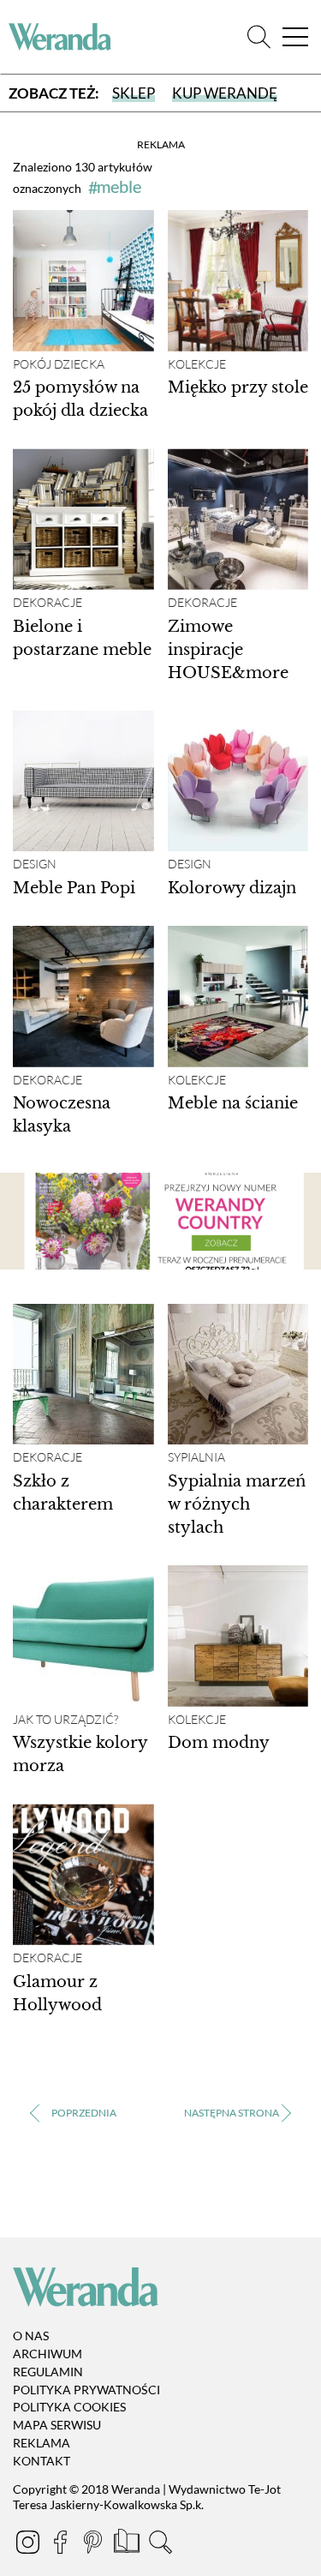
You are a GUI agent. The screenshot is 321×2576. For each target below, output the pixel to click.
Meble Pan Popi (74, 888)
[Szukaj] (259, 37)
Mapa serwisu (57, 2425)
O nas (31, 2336)
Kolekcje (197, 364)
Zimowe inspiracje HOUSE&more (228, 650)
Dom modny (219, 1743)
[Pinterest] (94, 2545)
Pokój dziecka (59, 364)
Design (35, 864)
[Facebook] (62, 2545)
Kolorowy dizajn (232, 888)
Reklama (42, 2443)
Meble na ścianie (233, 1103)
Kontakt (42, 2461)
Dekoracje (48, 603)
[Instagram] (29, 2545)
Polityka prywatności (86, 2390)
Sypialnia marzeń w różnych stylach (237, 1504)
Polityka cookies (69, 2408)
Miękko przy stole (238, 387)
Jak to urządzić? (65, 1720)
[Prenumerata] (128, 2545)
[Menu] (295, 37)
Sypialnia (196, 1457)
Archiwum (48, 2354)
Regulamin (48, 2372)
